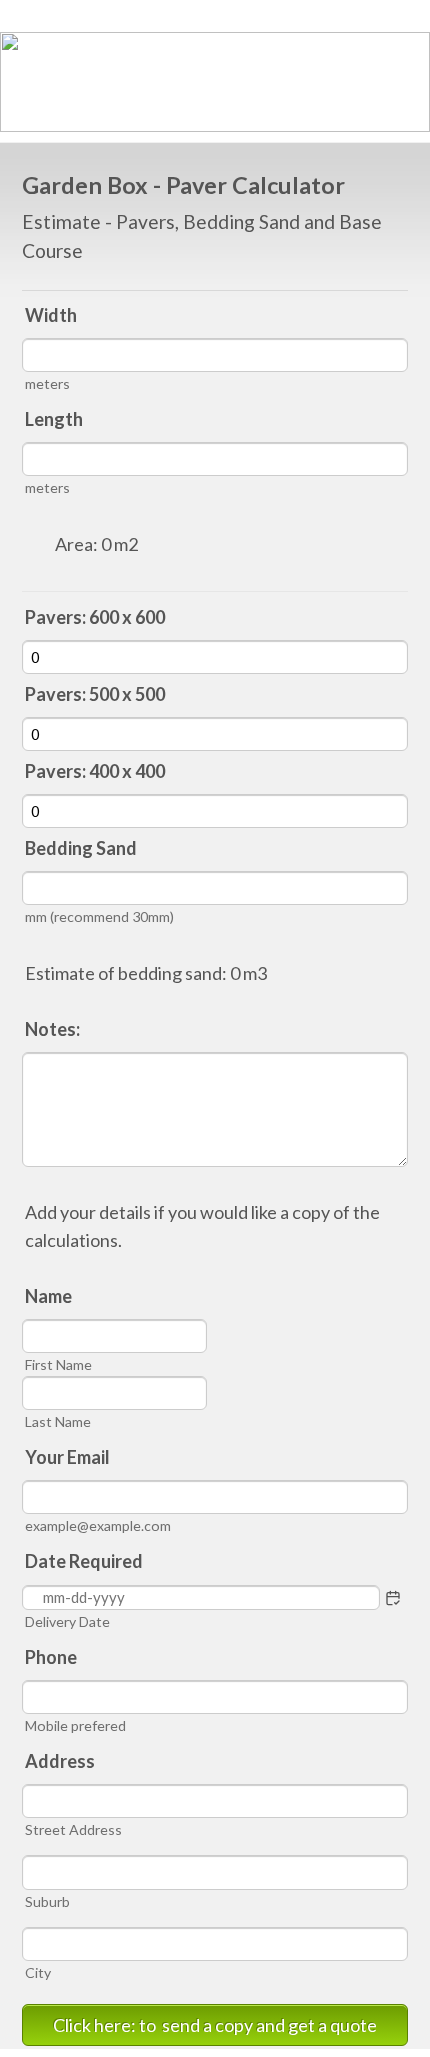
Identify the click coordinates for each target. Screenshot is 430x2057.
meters (47, 383)
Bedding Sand (81, 848)
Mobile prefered (75, 1725)
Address (60, 1761)
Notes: (52, 1029)
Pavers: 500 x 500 (95, 694)
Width (51, 315)
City (38, 1972)
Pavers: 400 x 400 (95, 771)
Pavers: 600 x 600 (95, 617)
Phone (51, 1657)
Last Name (58, 1421)
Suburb (47, 1901)
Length (54, 419)
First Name (58, 1364)
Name (48, 1296)
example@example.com (98, 1525)
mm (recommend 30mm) (99, 916)
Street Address (73, 1829)
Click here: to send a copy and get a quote (215, 2025)
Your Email (67, 1457)
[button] (393, 1598)
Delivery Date (67, 1621)
